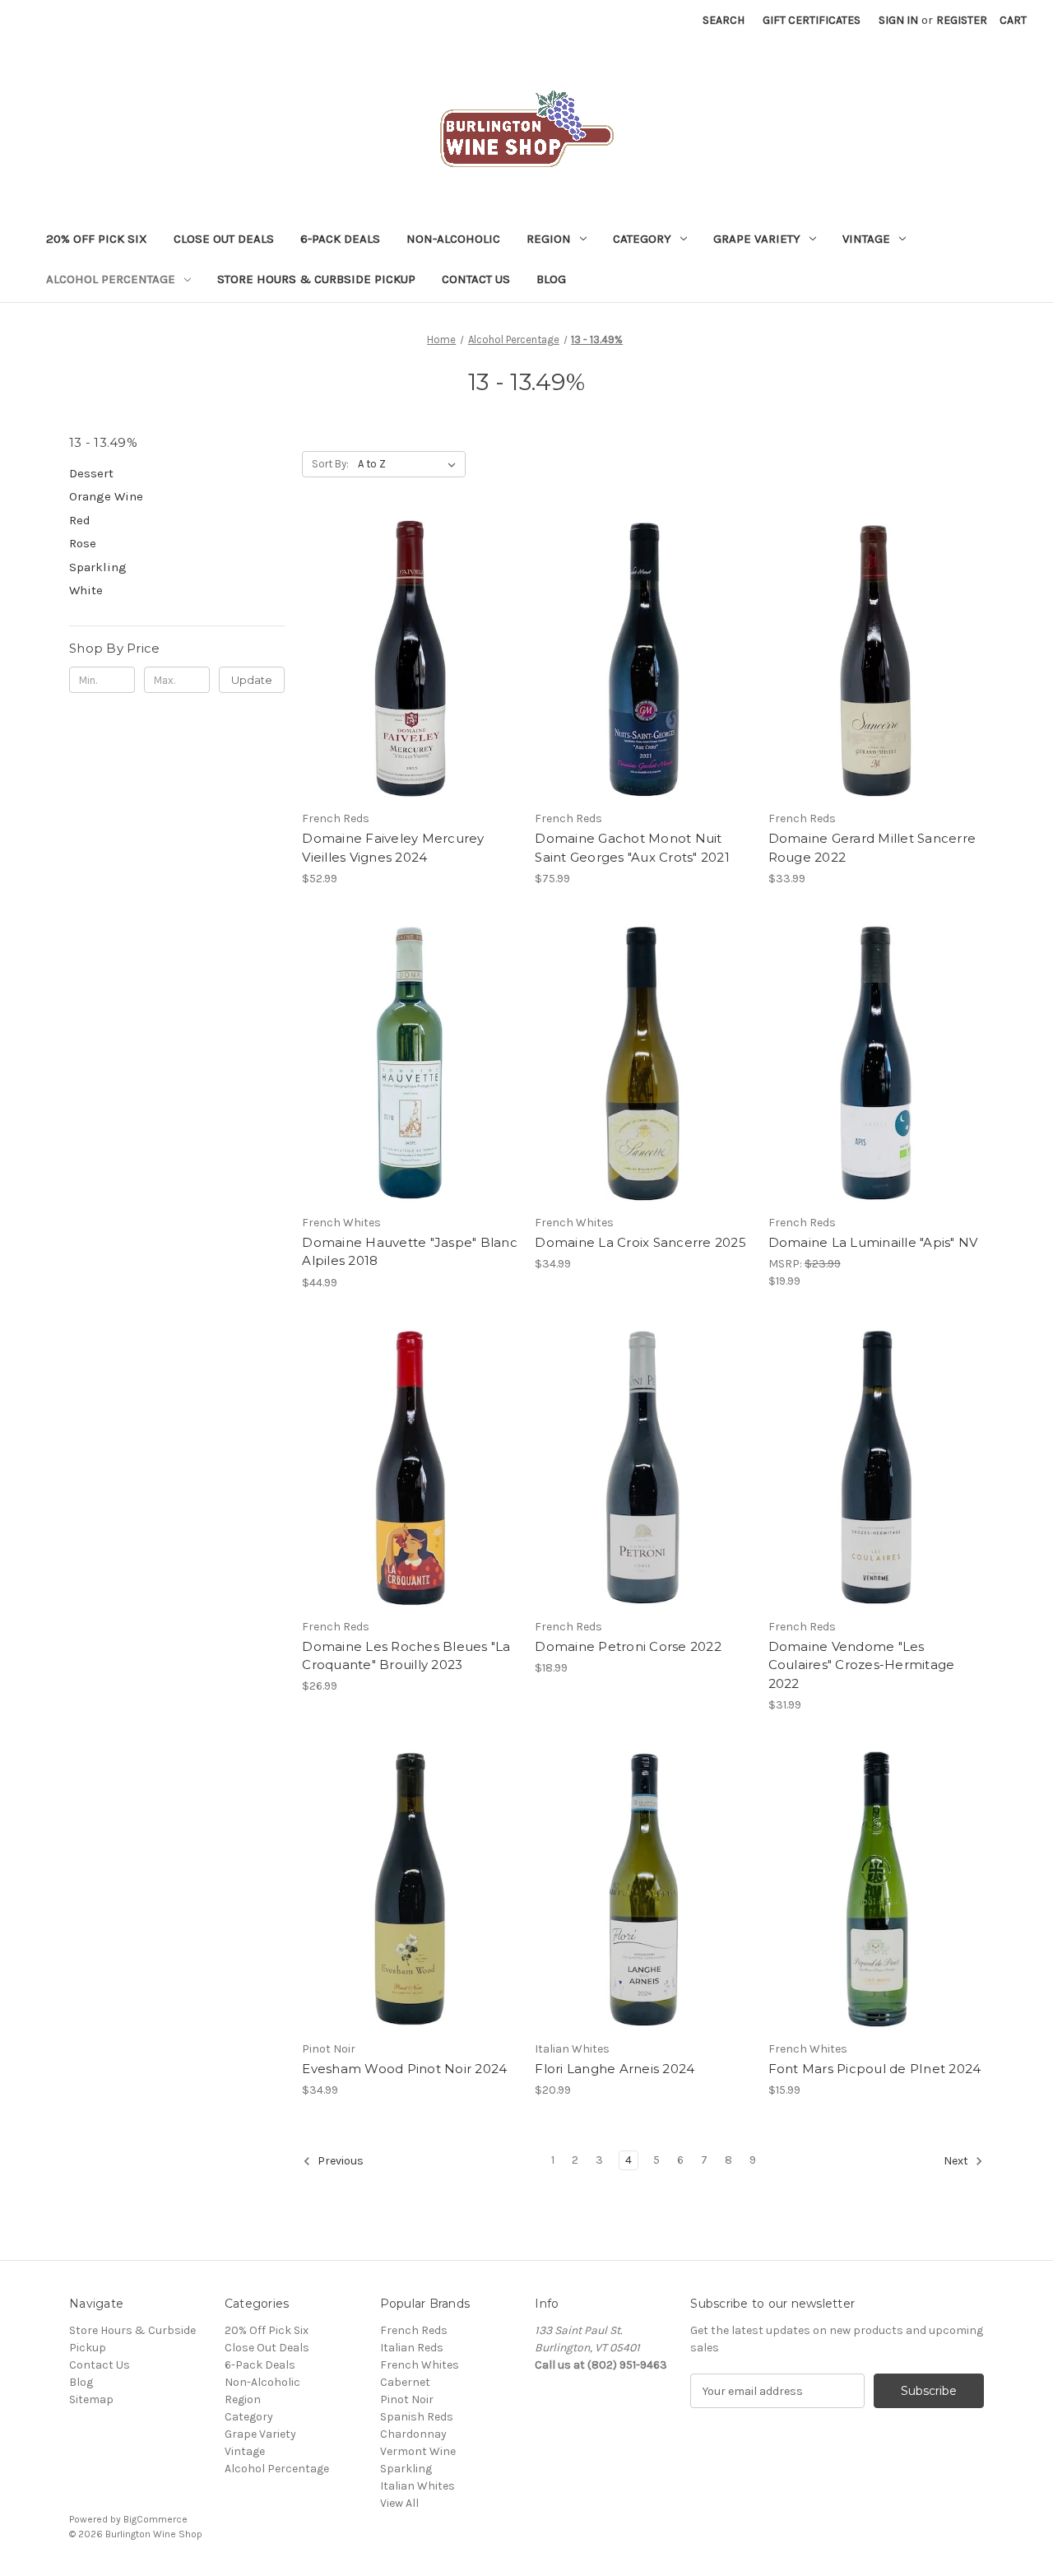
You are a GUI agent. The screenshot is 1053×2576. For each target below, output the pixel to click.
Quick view (407, 644)
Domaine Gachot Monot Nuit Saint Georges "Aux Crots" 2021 (632, 848)
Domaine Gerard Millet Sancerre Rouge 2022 (872, 848)
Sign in (898, 20)
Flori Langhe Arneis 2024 (615, 2069)
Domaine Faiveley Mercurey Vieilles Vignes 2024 (393, 848)
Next (957, 2161)
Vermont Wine (418, 2451)
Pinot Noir (407, 2399)
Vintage (866, 239)
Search (724, 20)
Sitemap (91, 2399)
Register (962, 20)
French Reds (414, 2330)
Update (252, 680)
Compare (405, 674)
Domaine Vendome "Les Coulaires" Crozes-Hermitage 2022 (862, 1665)
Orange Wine (106, 496)
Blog (551, 279)
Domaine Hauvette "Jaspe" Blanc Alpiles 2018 (410, 1252)
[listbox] (410, 464)
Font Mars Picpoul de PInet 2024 (875, 2069)
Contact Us (476, 279)
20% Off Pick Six (97, 239)
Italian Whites (417, 2486)
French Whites (420, 2365)
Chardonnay (413, 2434)
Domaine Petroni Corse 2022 (628, 1646)
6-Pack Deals (340, 239)
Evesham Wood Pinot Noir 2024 (404, 2069)
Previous (339, 2161)
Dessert (91, 473)
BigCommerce (155, 2519)
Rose (83, 543)
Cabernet (405, 2382)
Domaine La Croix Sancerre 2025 (640, 1242)
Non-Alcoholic (453, 239)
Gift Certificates (812, 20)
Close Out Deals (224, 239)
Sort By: (330, 464)
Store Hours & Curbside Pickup (316, 279)
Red (80, 520)
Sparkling (98, 567)
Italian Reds (412, 2348)
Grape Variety (757, 239)
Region (549, 239)
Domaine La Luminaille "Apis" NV (873, 1242)
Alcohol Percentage (111, 279)
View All (399, 2503)
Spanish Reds (417, 2417)
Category (642, 239)
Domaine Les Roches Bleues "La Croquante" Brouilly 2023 (406, 1656)
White (86, 590)
